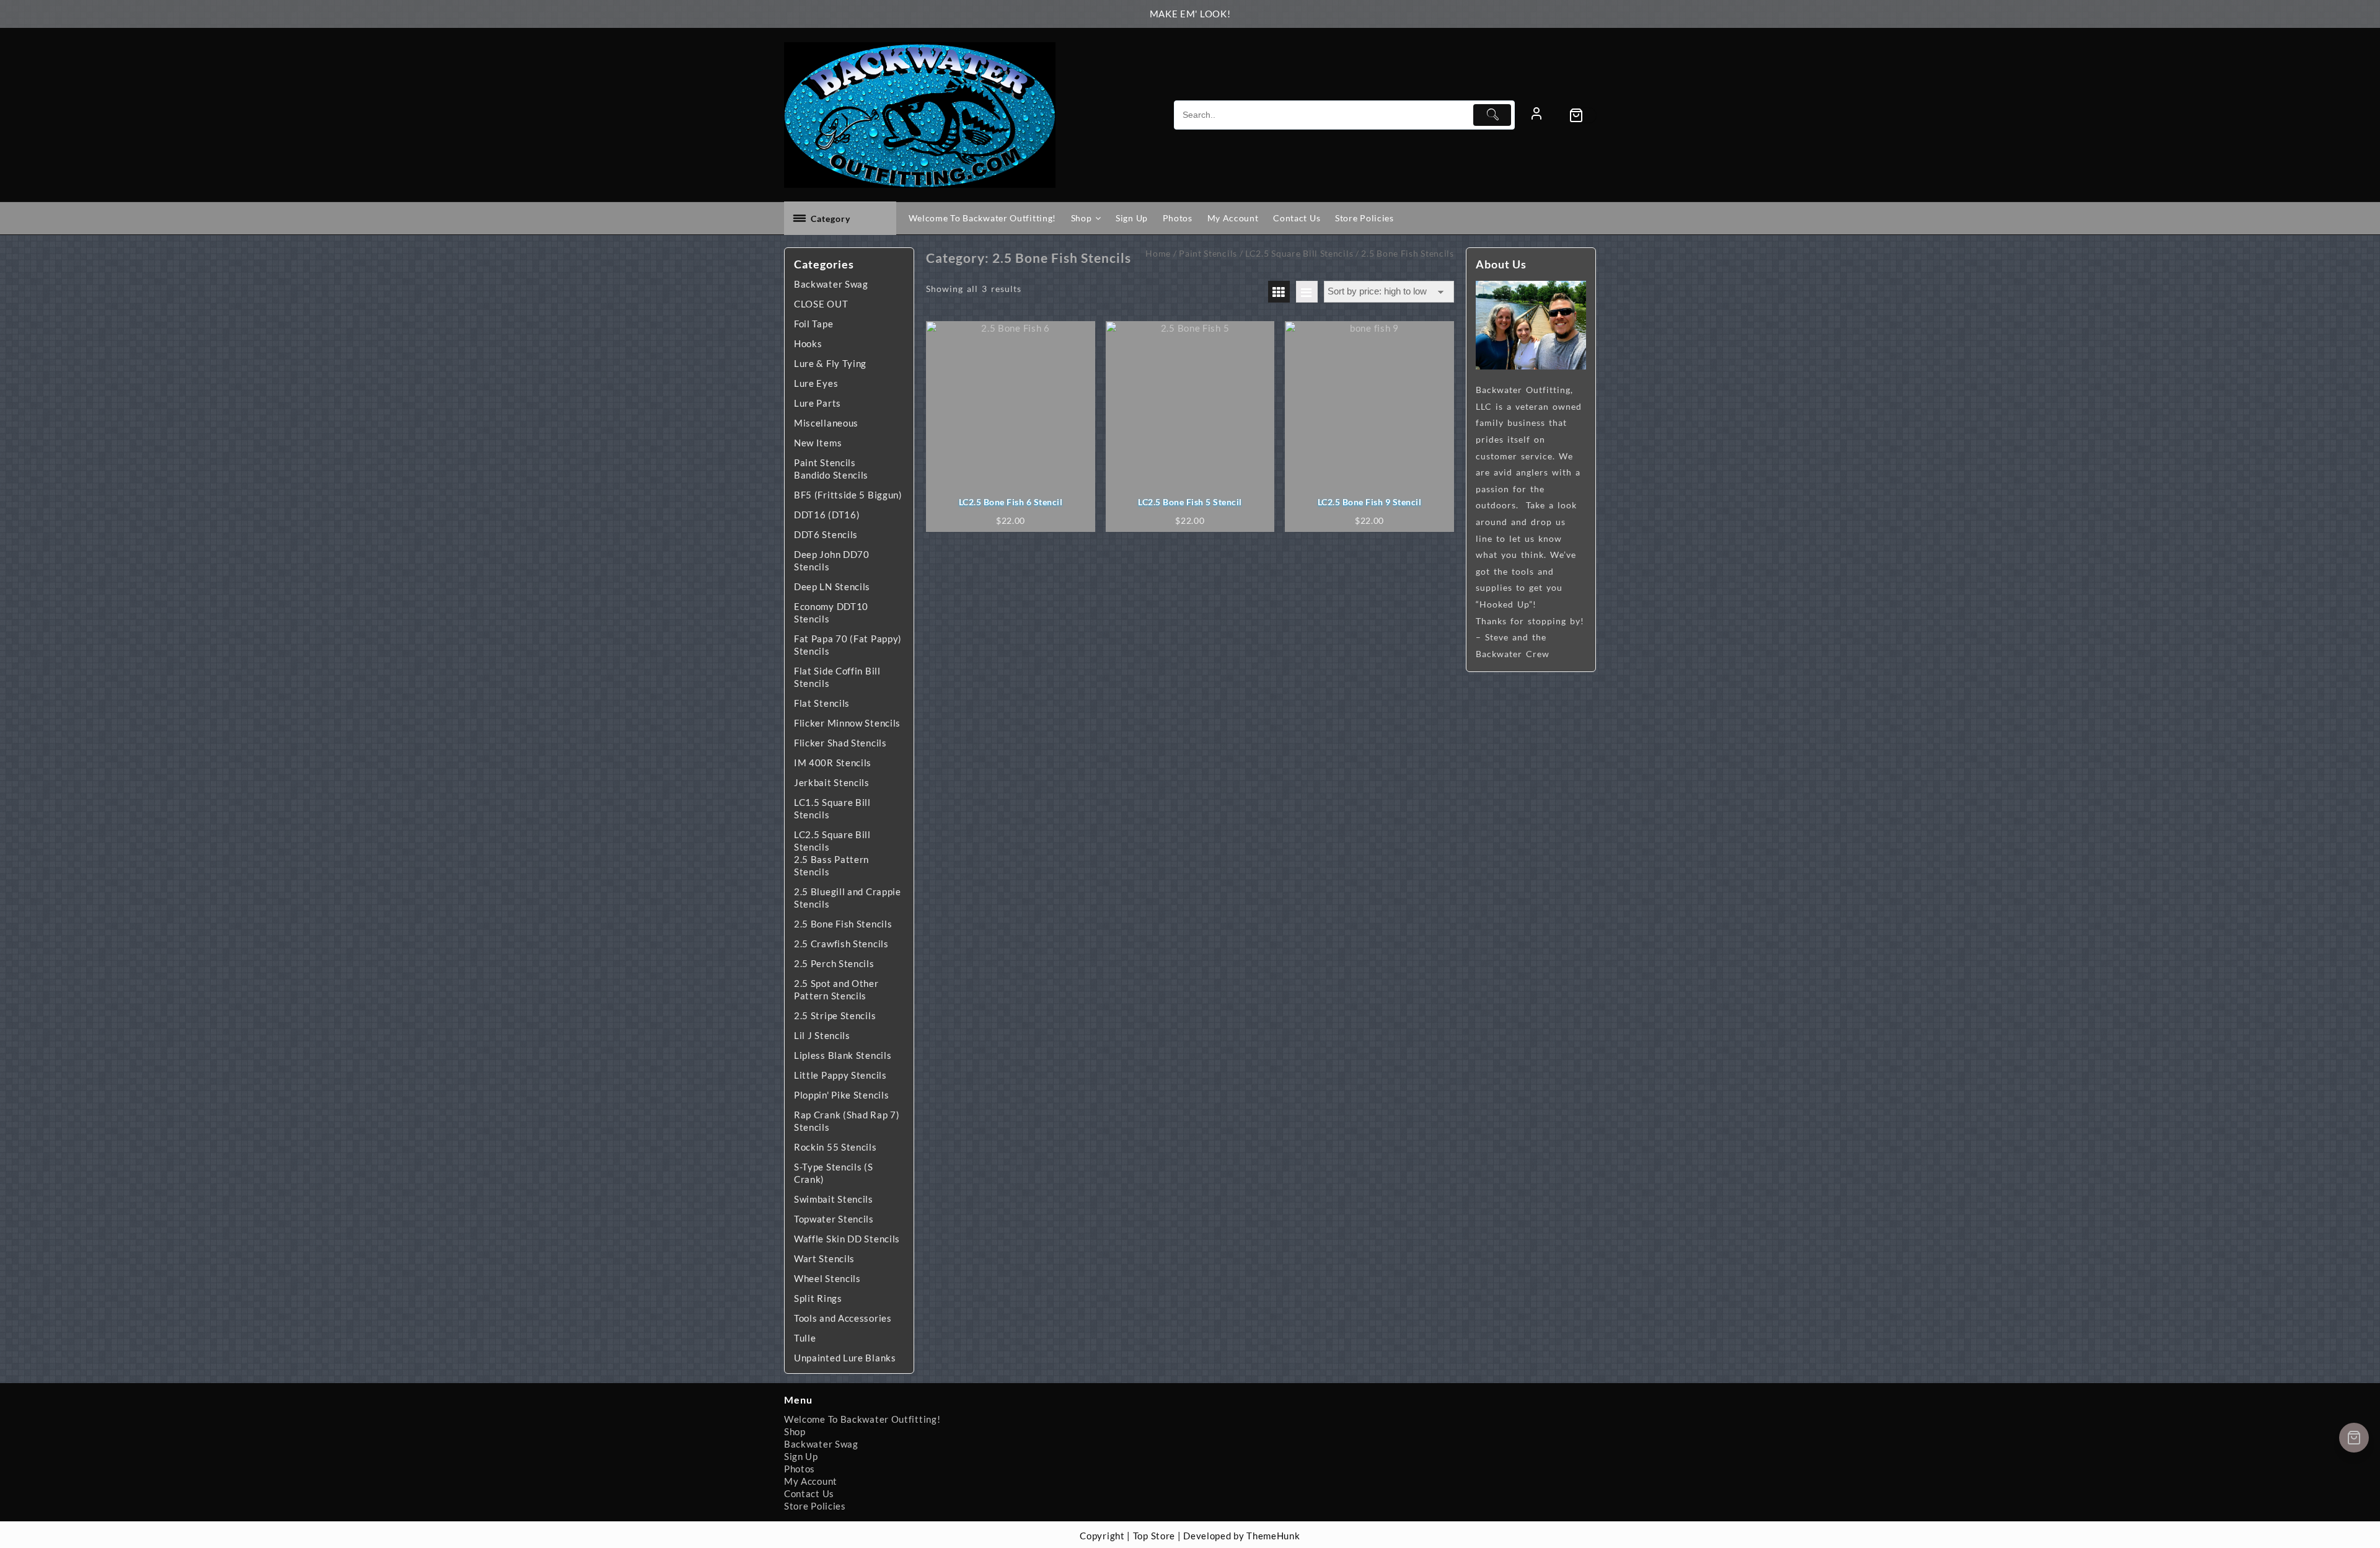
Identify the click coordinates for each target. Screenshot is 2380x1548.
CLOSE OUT (821, 304)
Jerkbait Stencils (832, 782)
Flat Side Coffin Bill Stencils (837, 677)
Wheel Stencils (827, 1278)
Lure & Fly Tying (830, 363)
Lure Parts (818, 403)
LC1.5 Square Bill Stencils (832, 808)
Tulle (805, 1338)
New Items (818, 443)
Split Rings (818, 1298)
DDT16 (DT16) (827, 515)
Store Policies (815, 1506)
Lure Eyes (816, 383)
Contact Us (809, 1493)
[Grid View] (1279, 292)
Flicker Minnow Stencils (847, 723)
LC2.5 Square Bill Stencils (832, 841)
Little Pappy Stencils (840, 1075)
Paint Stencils (825, 462)
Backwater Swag (831, 284)
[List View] (1307, 292)
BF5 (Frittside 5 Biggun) (848, 495)
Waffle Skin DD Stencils (847, 1239)
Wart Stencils (824, 1258)
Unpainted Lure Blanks (845, 1358)
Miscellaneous (826, 423)
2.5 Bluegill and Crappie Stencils (848, 898)
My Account (811, 1481)
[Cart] (1582, 115)
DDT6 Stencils (826, 534)
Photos (800, 1469)
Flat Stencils (822, 703)
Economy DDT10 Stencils (831, 613)
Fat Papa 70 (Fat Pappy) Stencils (848, 645)
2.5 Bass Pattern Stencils (831, 865)
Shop (795, 1431)
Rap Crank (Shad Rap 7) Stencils (847, 1121)
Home (1158, 253)
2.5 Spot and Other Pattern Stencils (836, 989)
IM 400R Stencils (833, 763)
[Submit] (1492, 115)
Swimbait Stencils (834, 1199)
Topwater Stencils (834, 1219)
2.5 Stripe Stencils (835, 1015)
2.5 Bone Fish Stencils (843, 924)
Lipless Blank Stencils (843, 1055)
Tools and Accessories (843, 1318)
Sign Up (801, 1456)
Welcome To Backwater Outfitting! (862, 1419)
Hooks (808, 343)
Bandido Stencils (831, 475)
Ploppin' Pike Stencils (841, 1095)
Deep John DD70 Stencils (832, 560)
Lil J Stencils (822, 1035)
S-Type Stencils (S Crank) (834, 1173)
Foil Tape (813, 324)
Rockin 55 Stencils (835, 1147)
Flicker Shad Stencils (840, 743)
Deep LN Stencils (832, 586)
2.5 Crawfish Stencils (841, 944)
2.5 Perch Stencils (834, 963)
